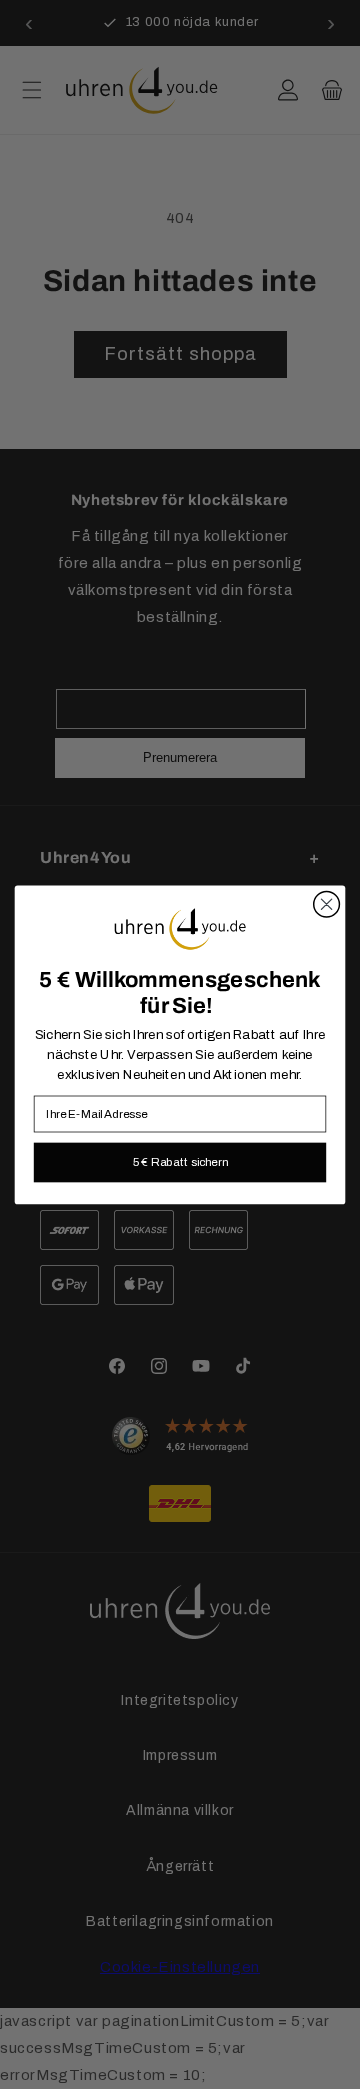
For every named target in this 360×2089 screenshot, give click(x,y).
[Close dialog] (327, 904)
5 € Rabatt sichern (180, 1161)
